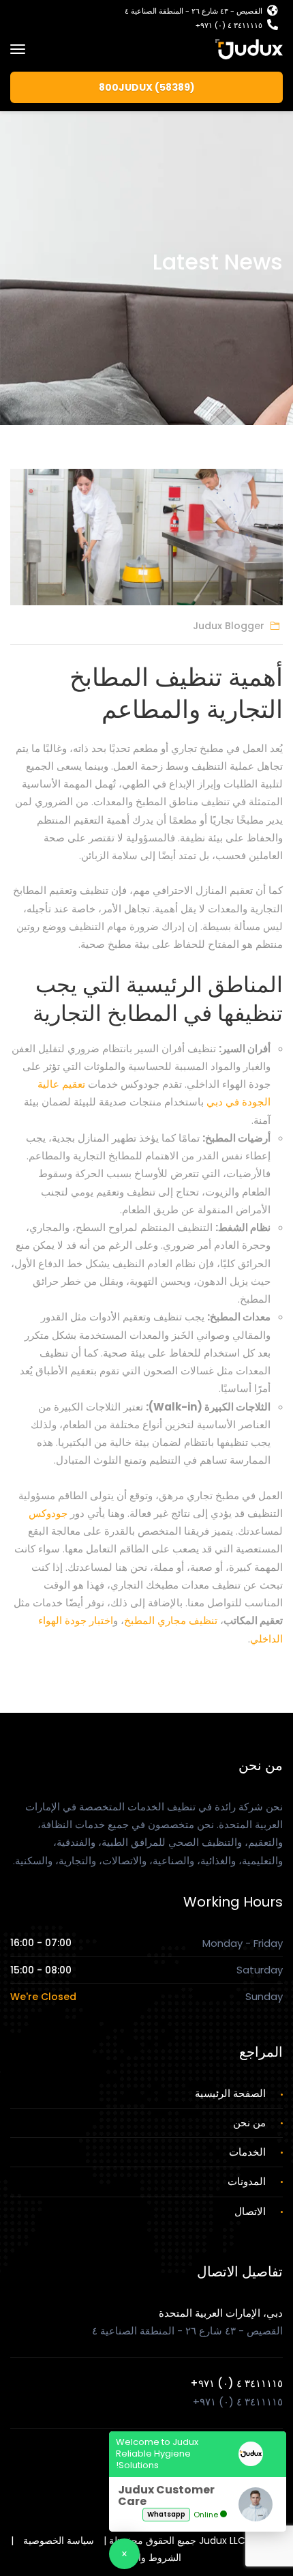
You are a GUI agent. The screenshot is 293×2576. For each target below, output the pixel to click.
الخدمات (247, 2152)
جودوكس (48, 1513)
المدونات (247, 2181)
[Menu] (18, 49)
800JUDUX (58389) (147, 87)
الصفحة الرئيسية (230, 2093)
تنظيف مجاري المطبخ (171, 1620)
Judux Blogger (229, 626)
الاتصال (250, 2211)
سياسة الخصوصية (59, 2541)
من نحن (249, 2123)
